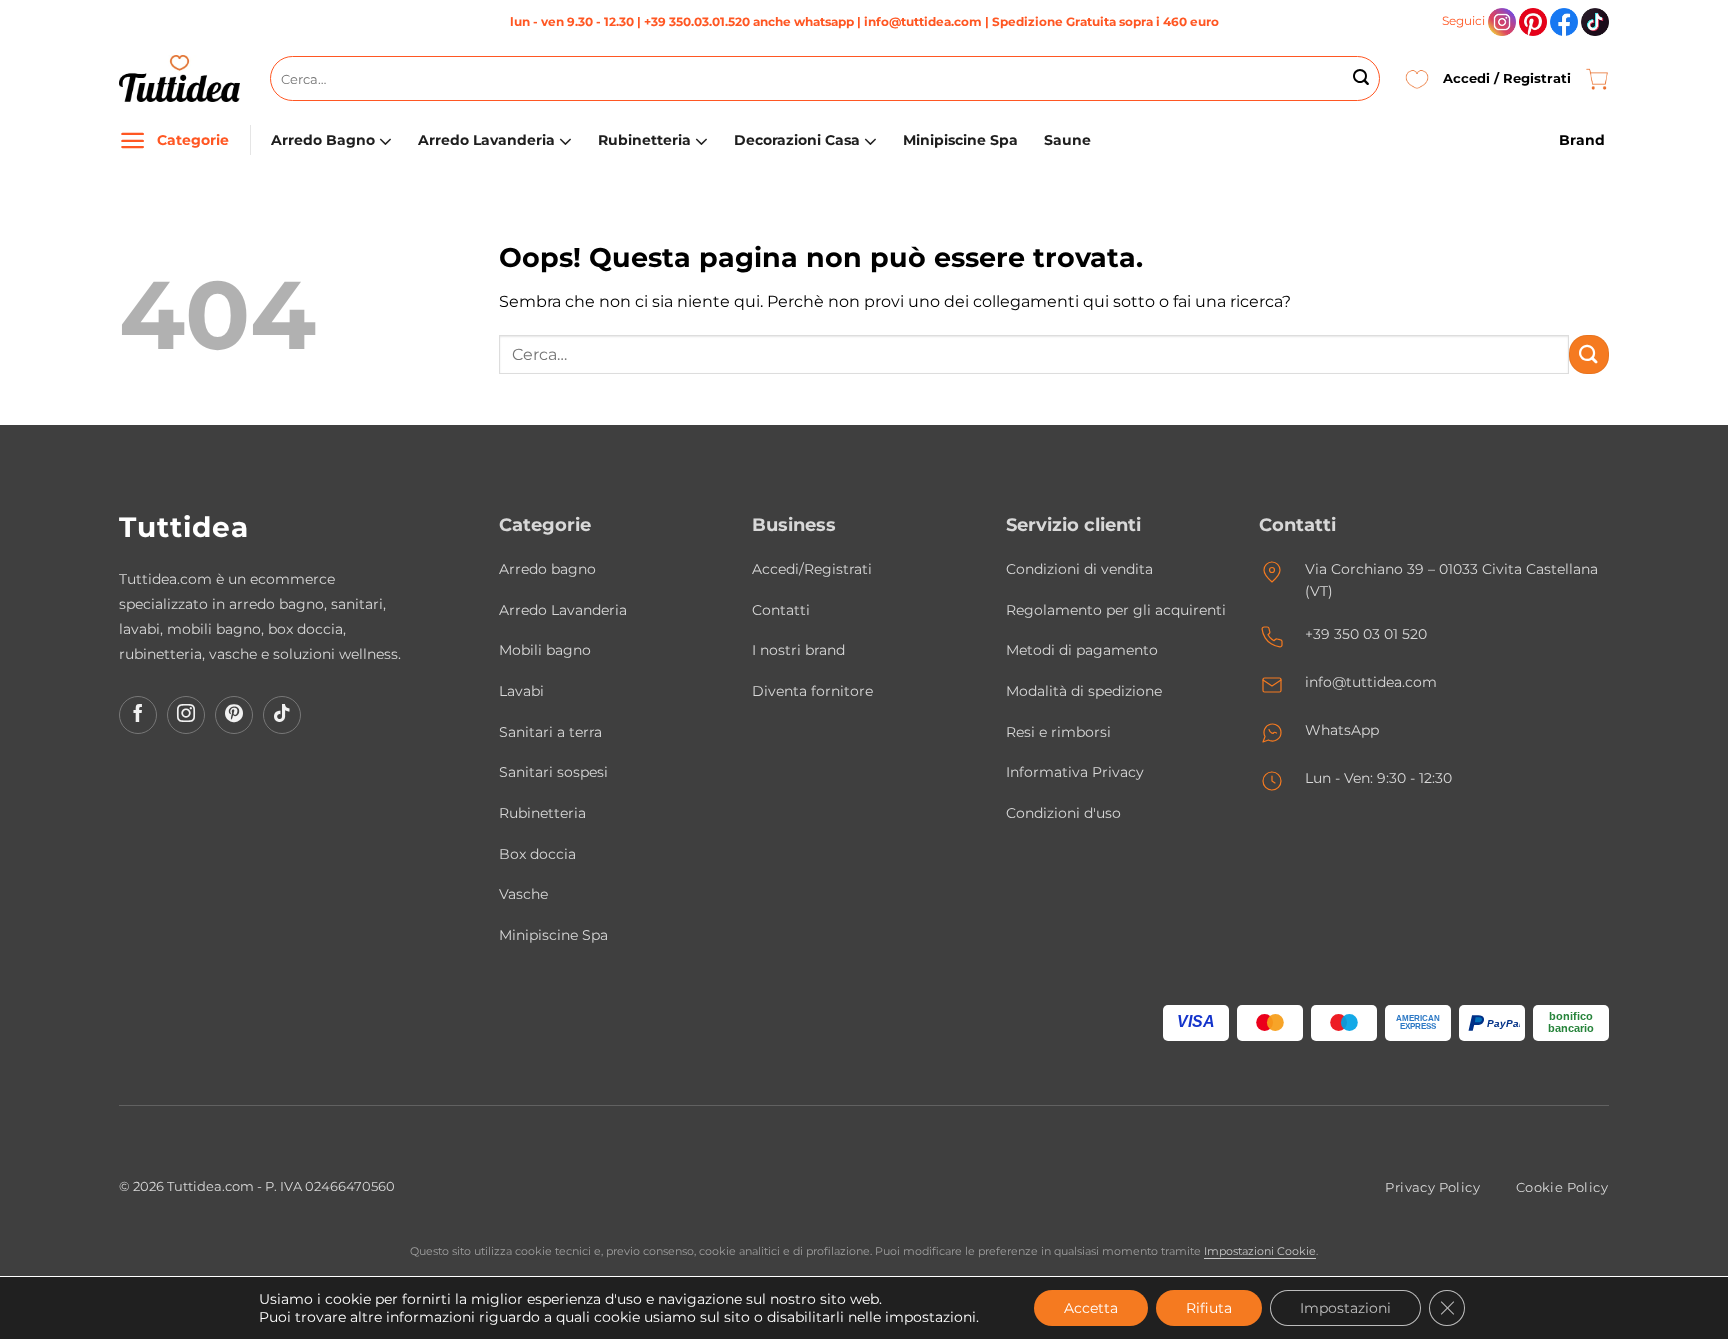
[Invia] (1361, 79)
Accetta (1091, 1308)
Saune (1067, 140)
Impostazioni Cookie (1260, 1251)
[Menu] (132, 140)
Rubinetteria (644, 140)
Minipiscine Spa (960, 140)
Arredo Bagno (323, 140)
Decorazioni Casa (797, 140)
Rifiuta (1209, 1308)
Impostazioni (1345, 1308)
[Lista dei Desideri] (1417, 78)
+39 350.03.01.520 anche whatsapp (749, 21)
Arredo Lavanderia (486, 140)
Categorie (193, 140)
